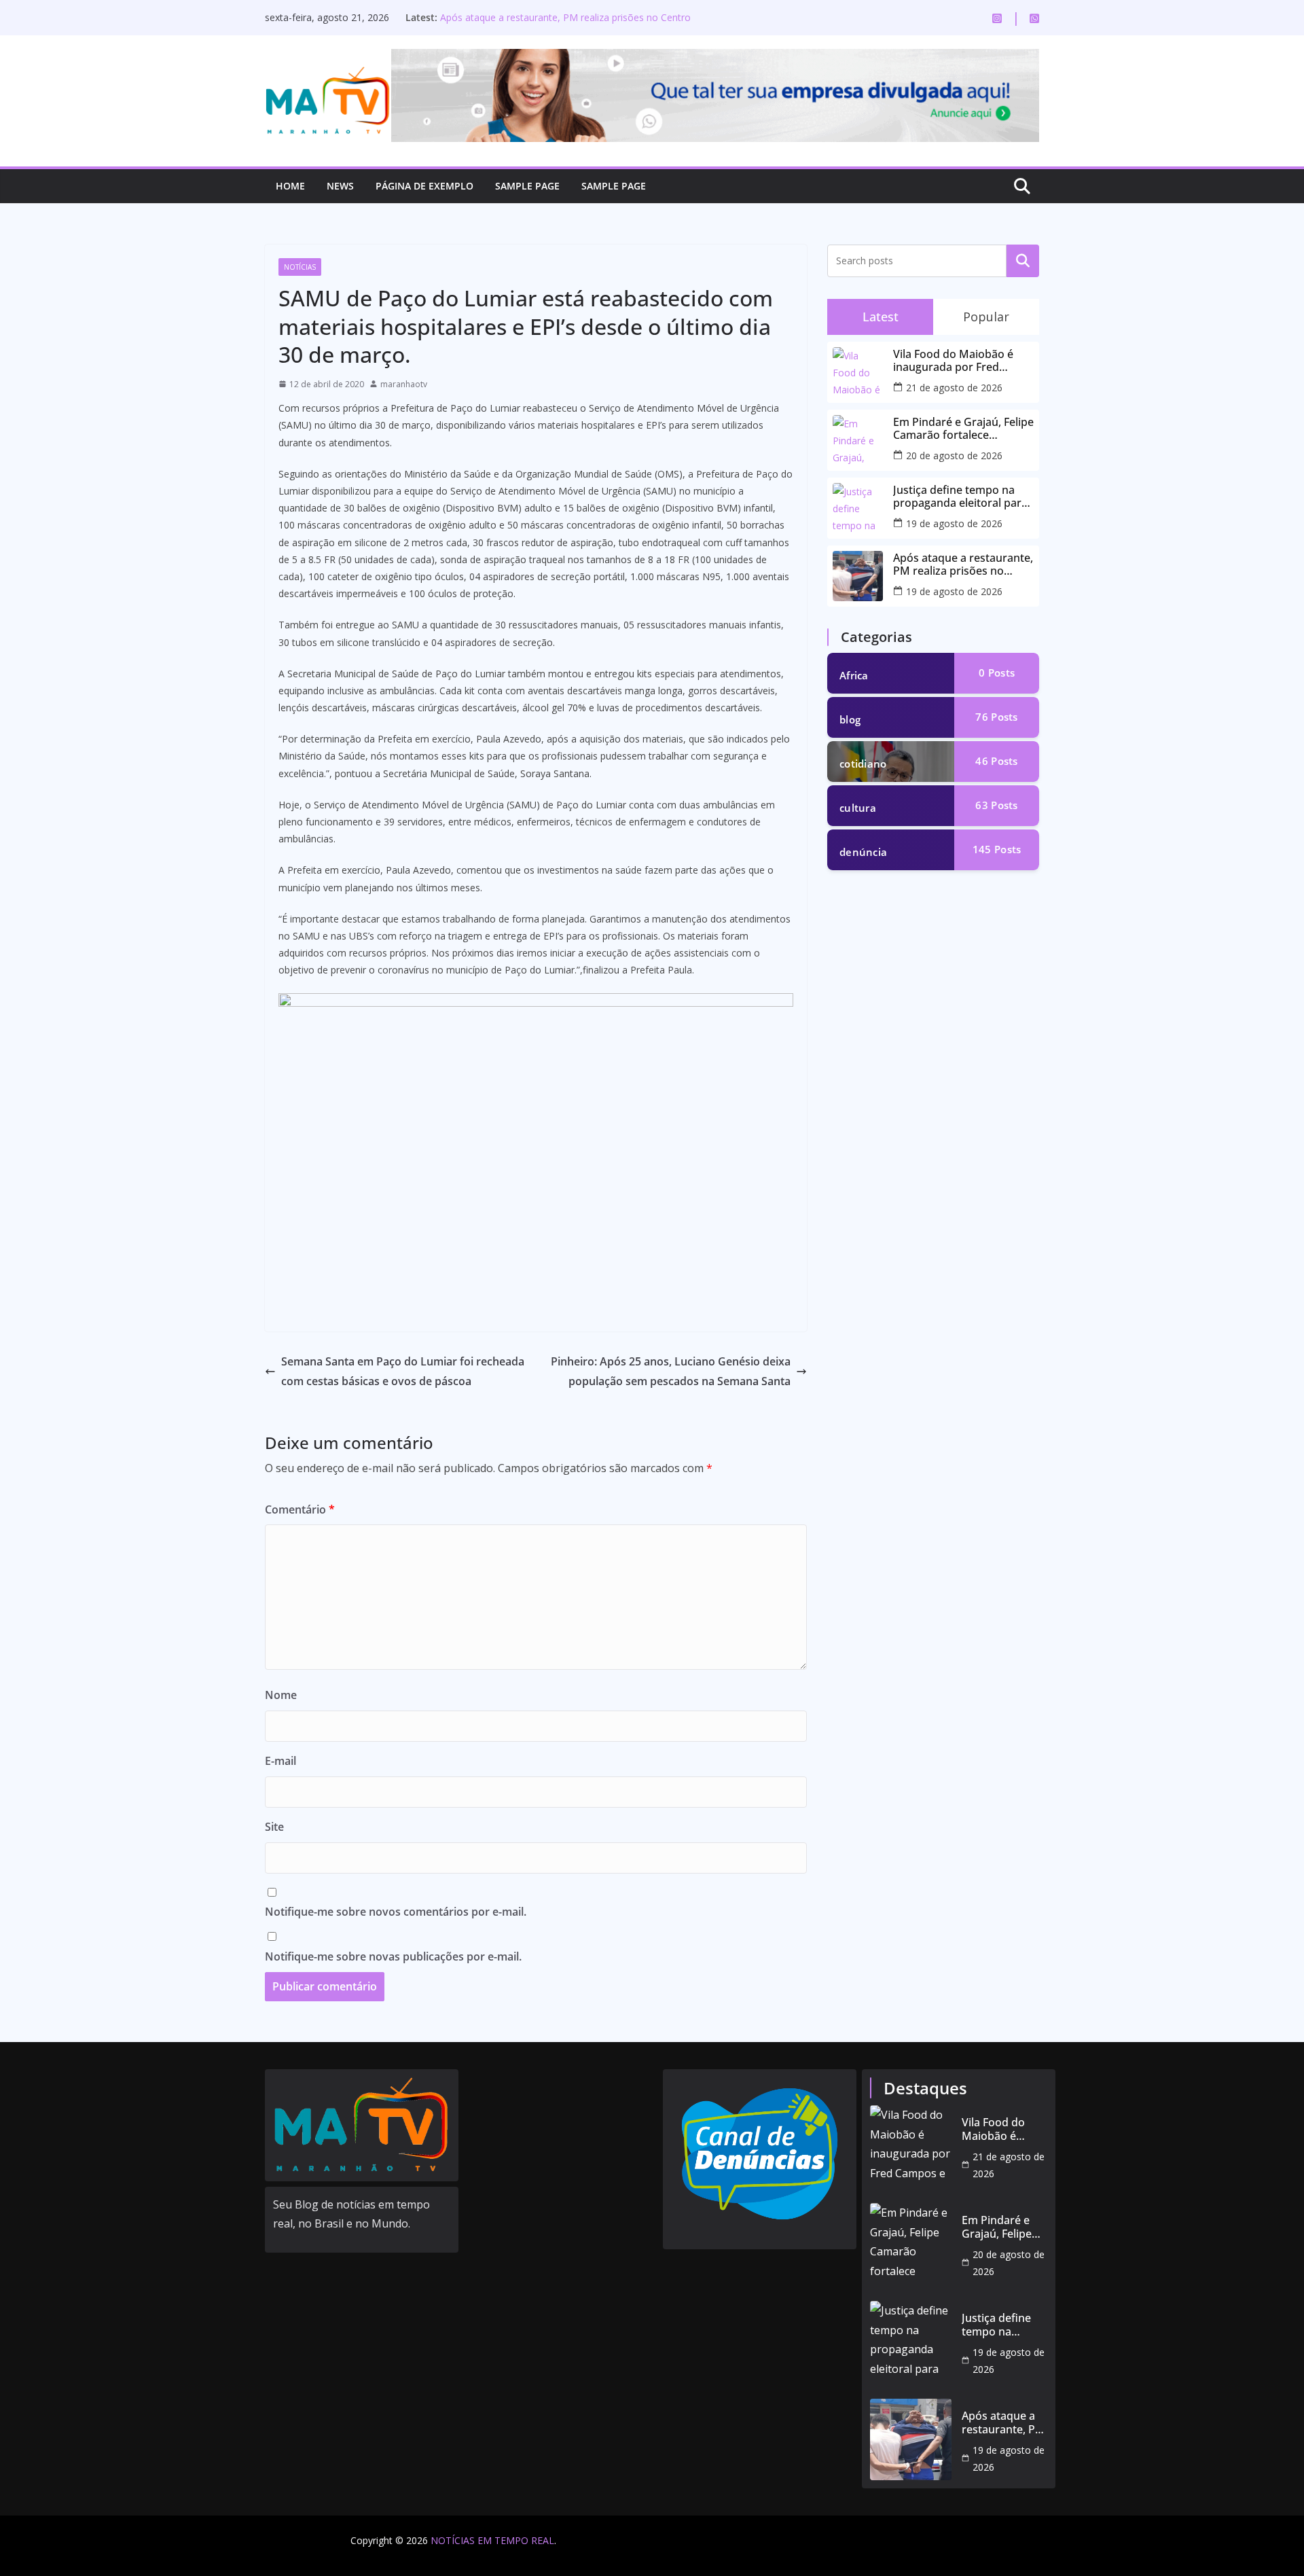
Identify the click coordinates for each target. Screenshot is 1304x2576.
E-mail (280, 1761)
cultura (858, 808)
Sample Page (527, 186)
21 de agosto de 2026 (954, 388)
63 (996, 805)
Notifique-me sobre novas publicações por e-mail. (393, 1956)
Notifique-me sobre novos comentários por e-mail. (396, 1912)
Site (274, 1827)
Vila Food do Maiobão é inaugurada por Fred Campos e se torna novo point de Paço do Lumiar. (958, 361)
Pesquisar (1023, 261)
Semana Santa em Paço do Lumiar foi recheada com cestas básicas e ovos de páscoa (403, 1371)
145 (997, 849)
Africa (854, 675)
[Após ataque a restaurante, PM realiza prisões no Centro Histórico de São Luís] (911, 2439)
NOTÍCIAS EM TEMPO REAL (492, 2540)
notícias (300, 267)
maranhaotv (404, 384)
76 (996, 717)
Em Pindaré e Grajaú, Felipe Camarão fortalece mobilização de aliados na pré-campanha (963, 429)
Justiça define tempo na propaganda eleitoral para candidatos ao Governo (960, 497)
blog (850, 719)
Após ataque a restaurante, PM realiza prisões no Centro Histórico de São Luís (963, 565)
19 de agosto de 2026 (954, 523)
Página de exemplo (424, 186)
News (340, 186)
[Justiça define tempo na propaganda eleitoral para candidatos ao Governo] (911, 2342)
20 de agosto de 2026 (954, 455)
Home (290, 186)
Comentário (300, 1509)
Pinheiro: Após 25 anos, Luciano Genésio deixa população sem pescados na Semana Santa (671, 1371)
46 (996, 761)
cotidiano (863, 764)
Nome (281, 1695)
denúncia (863, 852)
